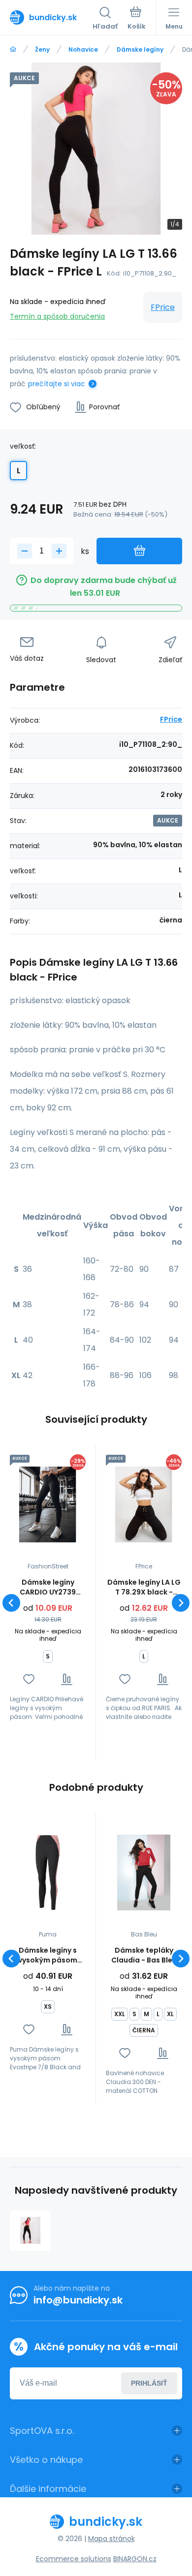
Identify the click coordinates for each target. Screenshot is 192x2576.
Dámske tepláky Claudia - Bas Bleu (144, 1955)
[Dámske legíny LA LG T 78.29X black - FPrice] (144, 1504)
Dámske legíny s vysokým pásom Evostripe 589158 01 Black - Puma (48, 1955)
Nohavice (83, 49)
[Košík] (137, 19)
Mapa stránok (112, 2539)
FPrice (163, 307)
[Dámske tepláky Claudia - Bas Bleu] (144, 1872)
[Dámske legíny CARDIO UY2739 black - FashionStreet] (48, 1504)
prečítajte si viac (57, 384)
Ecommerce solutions (74, 2559)
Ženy (42, 49)
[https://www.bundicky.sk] (13, 49)
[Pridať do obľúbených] (29, 1679)
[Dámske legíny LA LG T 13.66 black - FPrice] (30, 2231)
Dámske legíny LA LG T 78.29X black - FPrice (144, 1587)
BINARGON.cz (135, 2559)
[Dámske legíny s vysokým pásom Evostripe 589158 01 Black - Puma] (48, 1872)
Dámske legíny (140, 49)
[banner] (51, 17)
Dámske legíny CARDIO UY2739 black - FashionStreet (48, 1587)
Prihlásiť (149, 2383)
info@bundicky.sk (78, 2300)
